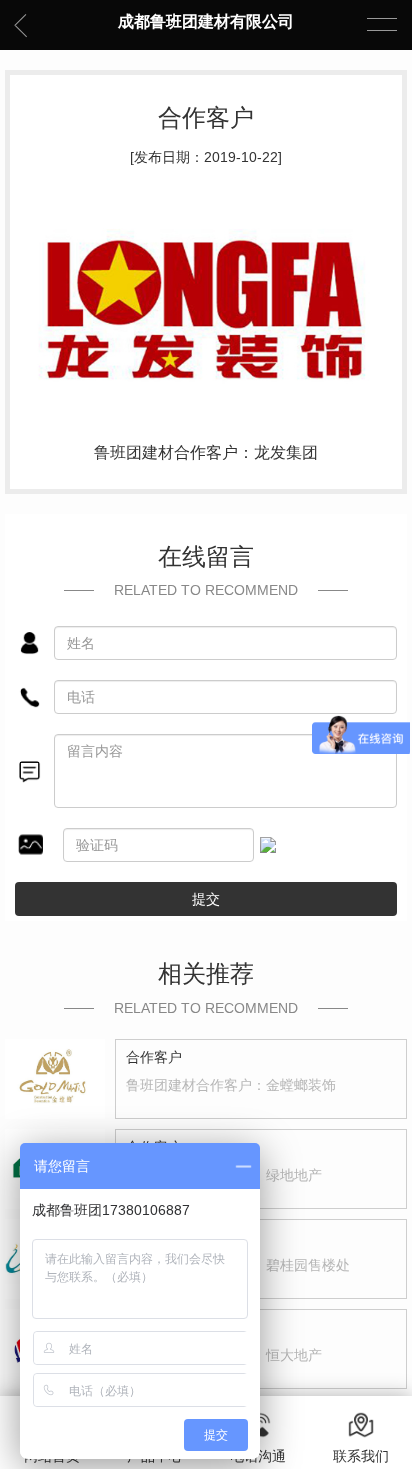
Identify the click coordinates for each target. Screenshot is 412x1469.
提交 (206, 899)
